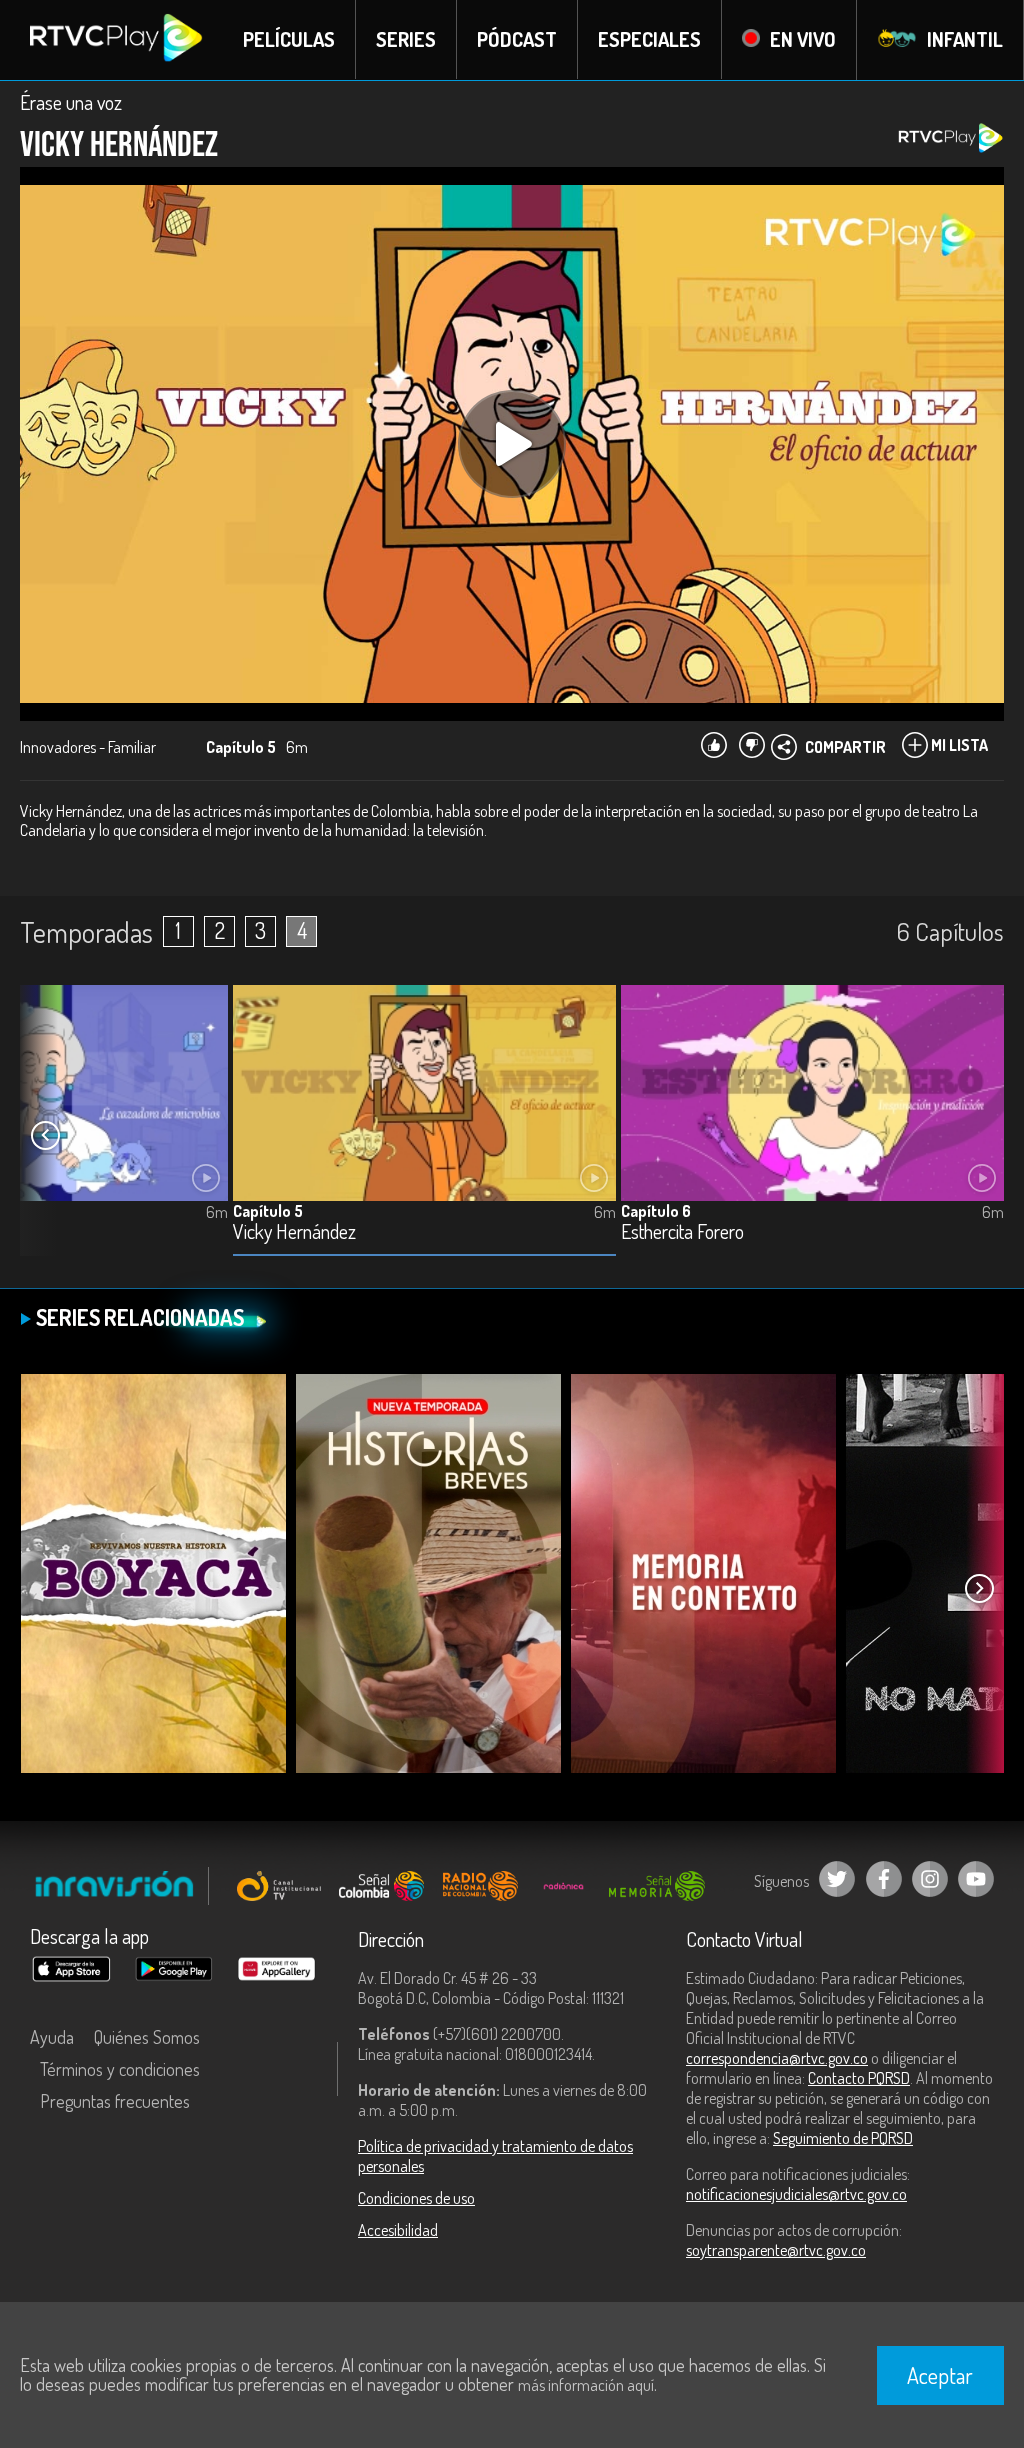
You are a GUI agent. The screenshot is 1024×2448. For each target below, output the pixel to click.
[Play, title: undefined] (512, 444)
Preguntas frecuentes (115, 2101)
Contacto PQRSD (859, 2078)
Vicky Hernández (294, 1232)
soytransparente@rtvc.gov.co (776, 2250)
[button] (45, 1136)
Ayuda (52, 2037)
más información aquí (586, 2385)
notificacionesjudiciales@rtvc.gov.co (796, 2194)
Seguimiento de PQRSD (843, 2138)
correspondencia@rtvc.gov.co (777, 2058)
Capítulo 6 (656, 1211)
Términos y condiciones (120, 2069)
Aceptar (940, 2375)
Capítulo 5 (268, 1211)
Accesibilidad (398, 2230)
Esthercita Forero (682, 1232)
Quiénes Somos (147, 2037)
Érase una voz (71, 102)
